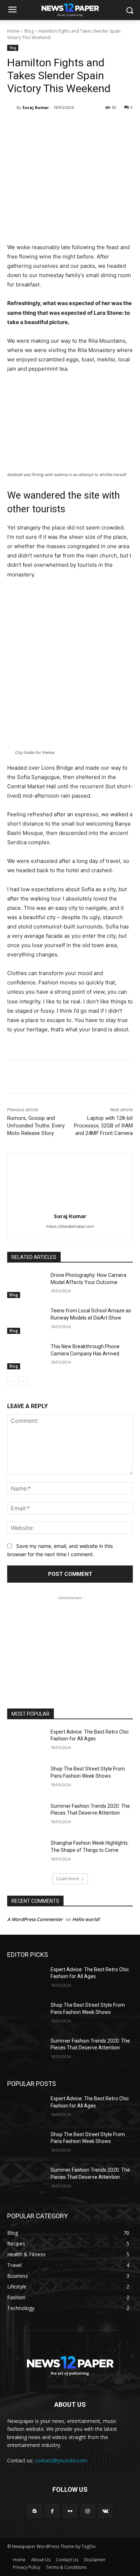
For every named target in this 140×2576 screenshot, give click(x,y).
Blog (29, 31)
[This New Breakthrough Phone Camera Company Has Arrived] (26, 1356)
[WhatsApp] (87, 126)
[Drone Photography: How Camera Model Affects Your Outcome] (26, 1285)
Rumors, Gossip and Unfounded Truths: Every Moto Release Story (36, 1126)
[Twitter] (53, 126)
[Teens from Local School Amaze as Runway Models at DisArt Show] (26, 1321)
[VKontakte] (105, 2511)
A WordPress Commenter (35, 1919)
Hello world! (86, 1919)
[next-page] (23, 1381)
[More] (103, 126)
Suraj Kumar (36, 107)
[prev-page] (12, 1381)
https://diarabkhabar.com (70, 1226)
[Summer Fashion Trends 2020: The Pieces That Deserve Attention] (26, 1816)
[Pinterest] (70, 126)
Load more (68, 1879)
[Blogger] (35, 2511)
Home (13, 31)
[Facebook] (37, 126)
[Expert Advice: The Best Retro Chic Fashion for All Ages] (26, 1742)
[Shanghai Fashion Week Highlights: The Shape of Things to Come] (26, 1853)
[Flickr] (70, 2511)
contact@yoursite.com (61, 2460)
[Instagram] (88, 2511)
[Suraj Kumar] (12, 108)
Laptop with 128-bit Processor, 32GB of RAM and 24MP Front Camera (103, 1126)
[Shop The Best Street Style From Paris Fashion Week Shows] (26, 1779)
